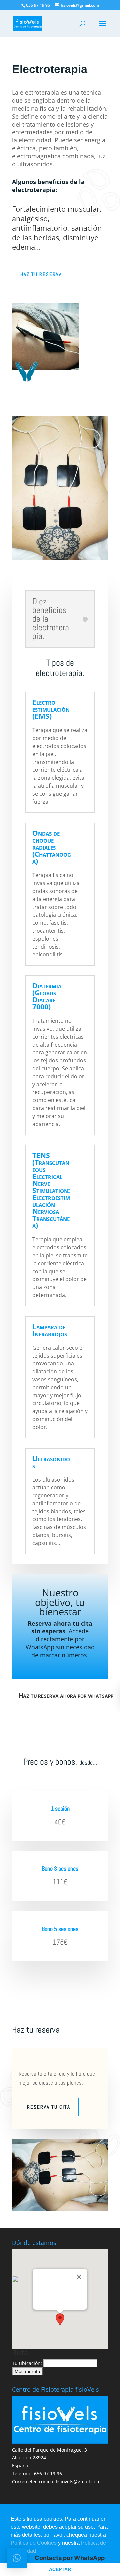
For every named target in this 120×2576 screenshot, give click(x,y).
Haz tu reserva (41, 274)
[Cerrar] (79, 2277)
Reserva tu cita (49, 2107)
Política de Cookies (34, 2543)
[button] (60, 2320)
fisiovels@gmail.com (78, 2482)
